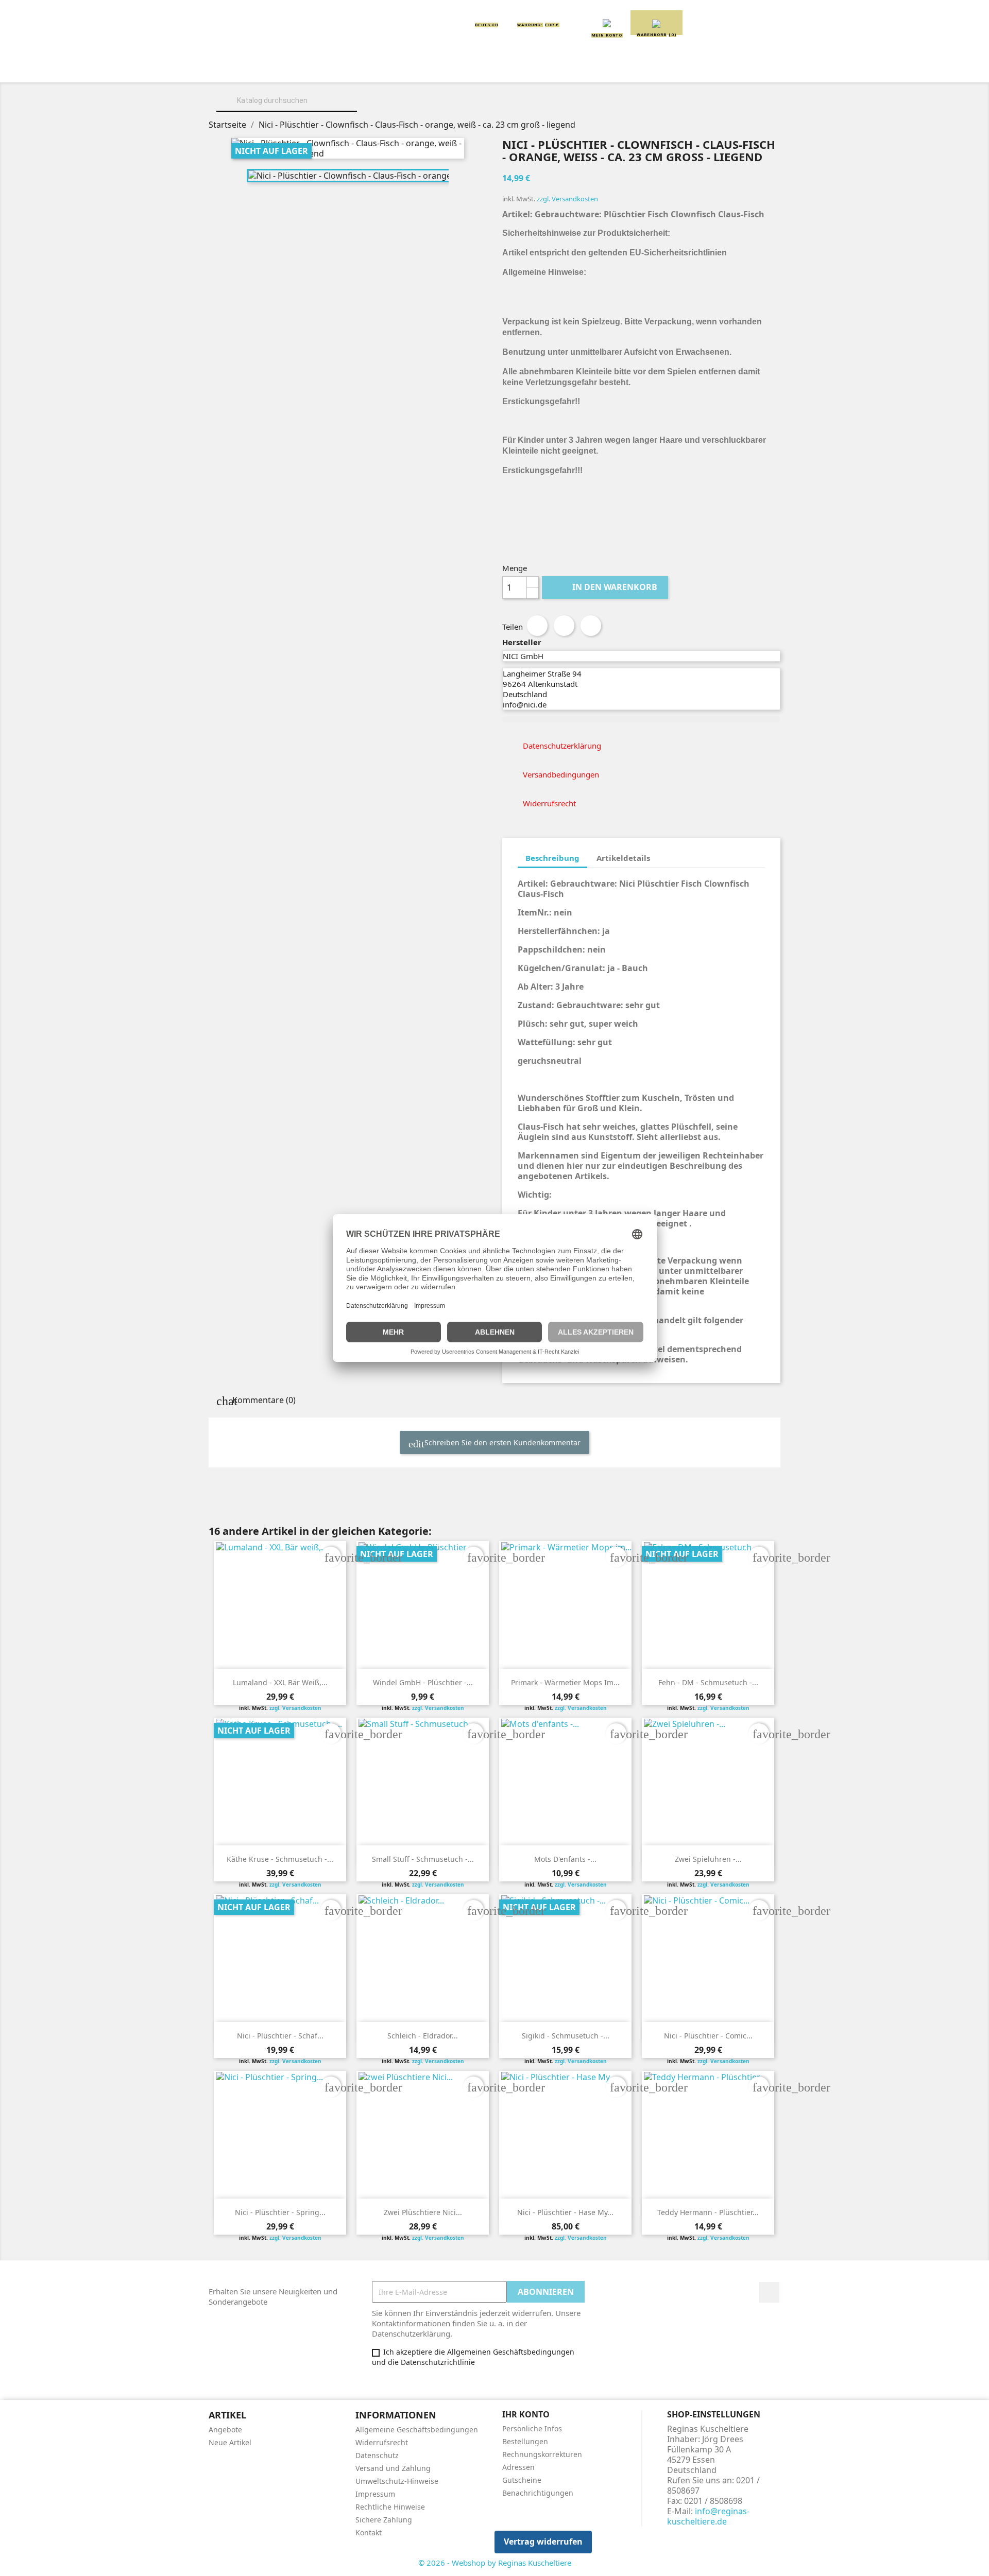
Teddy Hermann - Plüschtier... (708, 2212)
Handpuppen (566, 68)
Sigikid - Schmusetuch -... (566, 2036)
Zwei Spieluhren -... (708, 1859)
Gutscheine (522, 2480)
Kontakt (369, 2532)
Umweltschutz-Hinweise (397, 2481)
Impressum (375, 2494)
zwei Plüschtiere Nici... (423, 2212)
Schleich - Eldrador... (423, 2036)
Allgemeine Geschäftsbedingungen (417, 2430)
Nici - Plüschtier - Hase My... (565, 2212)
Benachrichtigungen (538, 2493)
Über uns (299, 68)
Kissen (435, 68)
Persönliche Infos (532, 2428)
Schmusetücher (649, 68)
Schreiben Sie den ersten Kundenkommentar (501, 1442)
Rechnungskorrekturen (542, 2454)
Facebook (769, 2292)
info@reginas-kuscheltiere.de (708, 2516)
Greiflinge (495, 68)
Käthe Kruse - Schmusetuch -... (280, 1859)
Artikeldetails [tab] (623, 858)
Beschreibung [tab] (552, 858)
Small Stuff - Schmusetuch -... (423, 1859)
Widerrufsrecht (382, 2442)
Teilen (537, 626)
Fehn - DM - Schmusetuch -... (708, 1682)
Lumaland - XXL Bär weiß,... (280, 1682)
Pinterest (591, 626)
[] (353, 110)
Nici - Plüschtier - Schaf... (280, 2036)
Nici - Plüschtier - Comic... (708, 2036)
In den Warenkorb (606, 587)
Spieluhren (730, 68)
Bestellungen (525, 2441)
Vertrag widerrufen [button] (543, 2542)
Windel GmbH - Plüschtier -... (423, 1682)
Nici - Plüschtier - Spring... (280, 2212)
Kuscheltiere (369, 68)
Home (246, 68)
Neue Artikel (230, 2442)
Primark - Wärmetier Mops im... (565, 1682)
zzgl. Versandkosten (567, 199)
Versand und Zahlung (393, 2468)
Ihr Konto (526, 2414)
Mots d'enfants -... (565, 1859)
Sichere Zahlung (384, 2520)
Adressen (518, 2467)
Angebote (225, 2430)
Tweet (564, 626)
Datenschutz (377, 2455)
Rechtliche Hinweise (390, 2507)
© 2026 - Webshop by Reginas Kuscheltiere (495, 2563)
